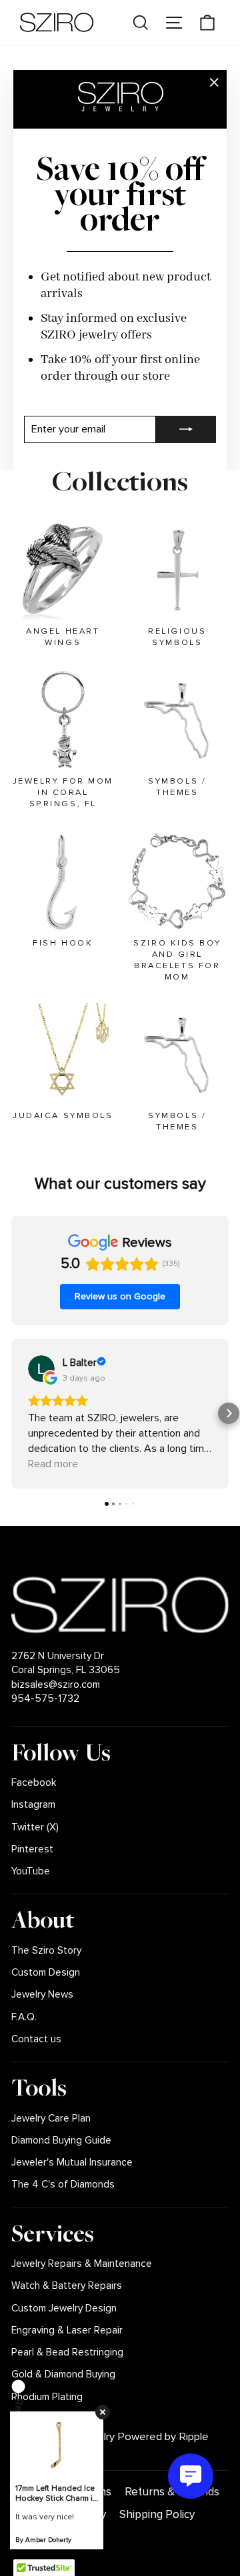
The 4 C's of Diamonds (63, 2185)
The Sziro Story (46, 1951)
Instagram (33, 1805)
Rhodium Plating (47, 2397)
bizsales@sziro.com (56, 1685)
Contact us (36, 2039)
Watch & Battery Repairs (67, 2286)
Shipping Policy (157, 2514)
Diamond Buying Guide (61, 2141)
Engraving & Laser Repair (67, 2330)
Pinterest (32, 1849)
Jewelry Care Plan (51, 2119)
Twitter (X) (35, 1827)
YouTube (31, 1871)
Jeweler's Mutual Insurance (72, 2163)
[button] (11, 1413)
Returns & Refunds (172, 2492)
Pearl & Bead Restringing (67, 2352)
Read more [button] (53, 1464)
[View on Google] (41, 1369)
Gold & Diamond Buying (63, 2374)
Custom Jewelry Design (64, 2308)
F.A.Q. (24, 2017)
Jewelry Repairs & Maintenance (82, 2264)
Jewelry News (42, 1995)
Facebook (34, 1783)
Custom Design (46, 1973)
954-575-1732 (45, 1699)
